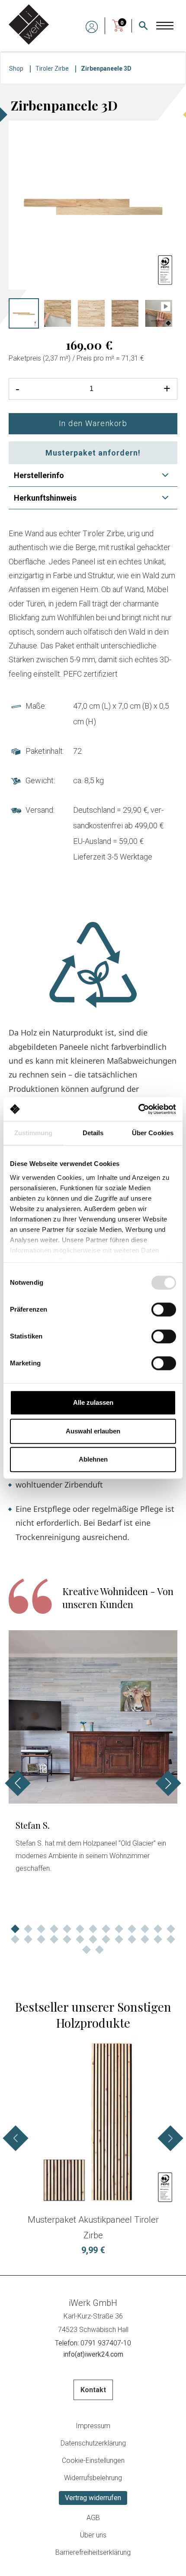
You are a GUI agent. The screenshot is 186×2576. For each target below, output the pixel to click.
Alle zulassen (93, 1402)
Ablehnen (93, 1459)
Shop (16, 68)
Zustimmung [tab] (34, 1133)
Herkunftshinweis (45, 498)
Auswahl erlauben (93, 1431)
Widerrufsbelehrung (93, 2478)
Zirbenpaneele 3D (106, 68)
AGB (93, 2518)
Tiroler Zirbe (52, 68)
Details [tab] (93, 1133)
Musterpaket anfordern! (93, 453)
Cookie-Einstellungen (93, 2460)
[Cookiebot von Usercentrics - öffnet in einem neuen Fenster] (138, 1109)
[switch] (164, 1309)
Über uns (93, 2535)
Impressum (93, 2426)
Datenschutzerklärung (93, 2443)
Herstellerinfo (39, 475)
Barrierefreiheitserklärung (93, 2552)
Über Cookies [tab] (153, 1133)
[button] (15, 1929)
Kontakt (93, 2390)
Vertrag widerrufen (93, 2498)
